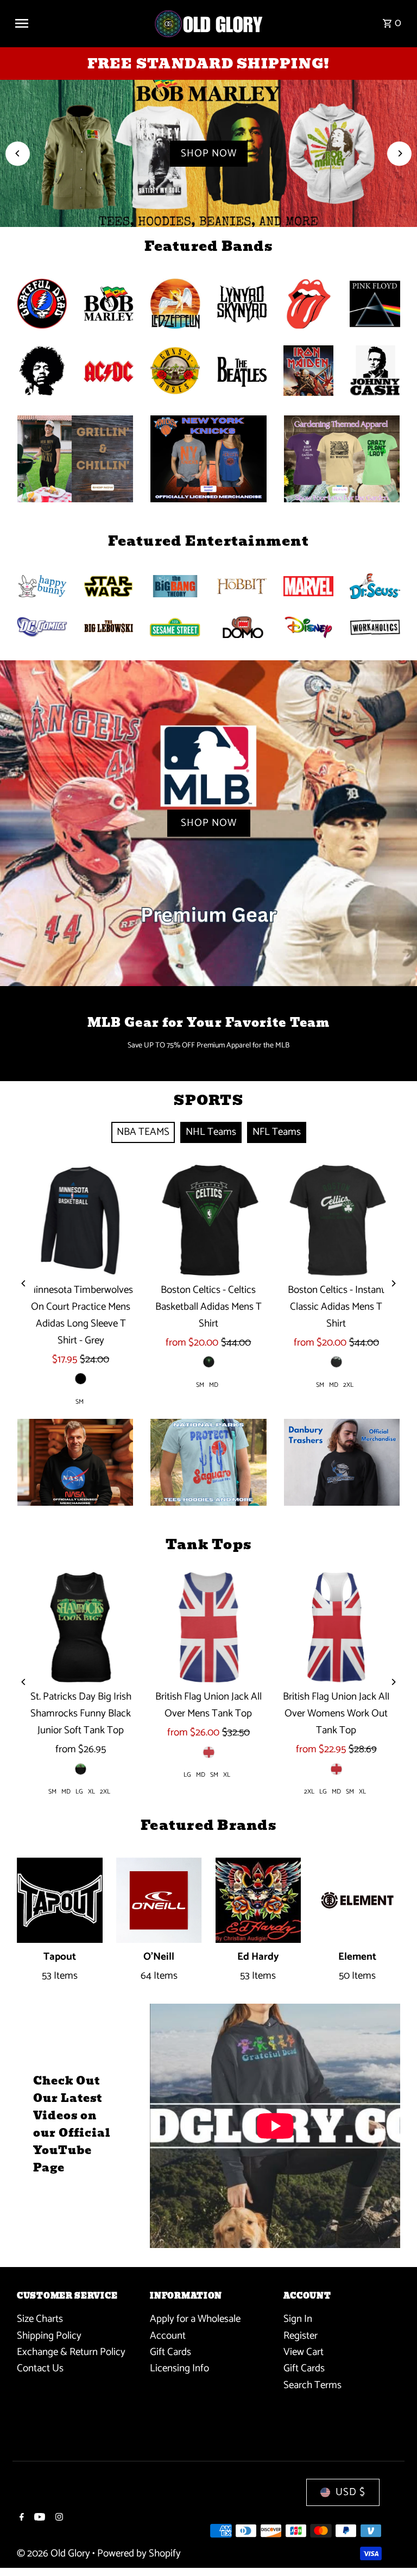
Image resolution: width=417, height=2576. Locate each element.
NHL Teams (211, 1132)
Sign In (298, 2319)
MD (214, 1385)
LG (79, 1792)
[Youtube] (38, 2518)
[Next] (399, 153)
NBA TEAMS (143, 1132)
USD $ (350, 2492)
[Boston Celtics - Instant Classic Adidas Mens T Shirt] (336, 1220)
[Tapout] (60, 1901)
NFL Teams (277, 1132)
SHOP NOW (209, 153)
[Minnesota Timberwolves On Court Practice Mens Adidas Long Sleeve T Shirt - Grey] (81, 1220)
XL (91, 1792)
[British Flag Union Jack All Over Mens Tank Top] (208, 1627)
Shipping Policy (49, 2336)
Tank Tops (208, 1544)
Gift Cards (170, 2352)
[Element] (357, 1901)
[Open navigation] (80, 23)
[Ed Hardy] (258, 1901)
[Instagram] (58, 2518)
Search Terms (312, 2385)
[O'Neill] (159, 1901)
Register (301, 2336)
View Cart (304, 2352)
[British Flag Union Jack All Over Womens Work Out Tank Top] (336, 1627)
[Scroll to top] (394, 2547)
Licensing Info (179, 2368)
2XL (348, 1385)
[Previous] (18, 153)
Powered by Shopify (139, 2553)
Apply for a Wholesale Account (195, 2327)
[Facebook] (20, 2518)
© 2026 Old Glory (55, 2553)
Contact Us (40, 2368)
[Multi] (336, 1362)
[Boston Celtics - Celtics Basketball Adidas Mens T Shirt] (208, 1220)
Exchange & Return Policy (71, 2352)
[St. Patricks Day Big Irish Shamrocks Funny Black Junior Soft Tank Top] (81, 1627)
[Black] (81, 1379)
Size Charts (40, 2319)
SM (80, 1402)
